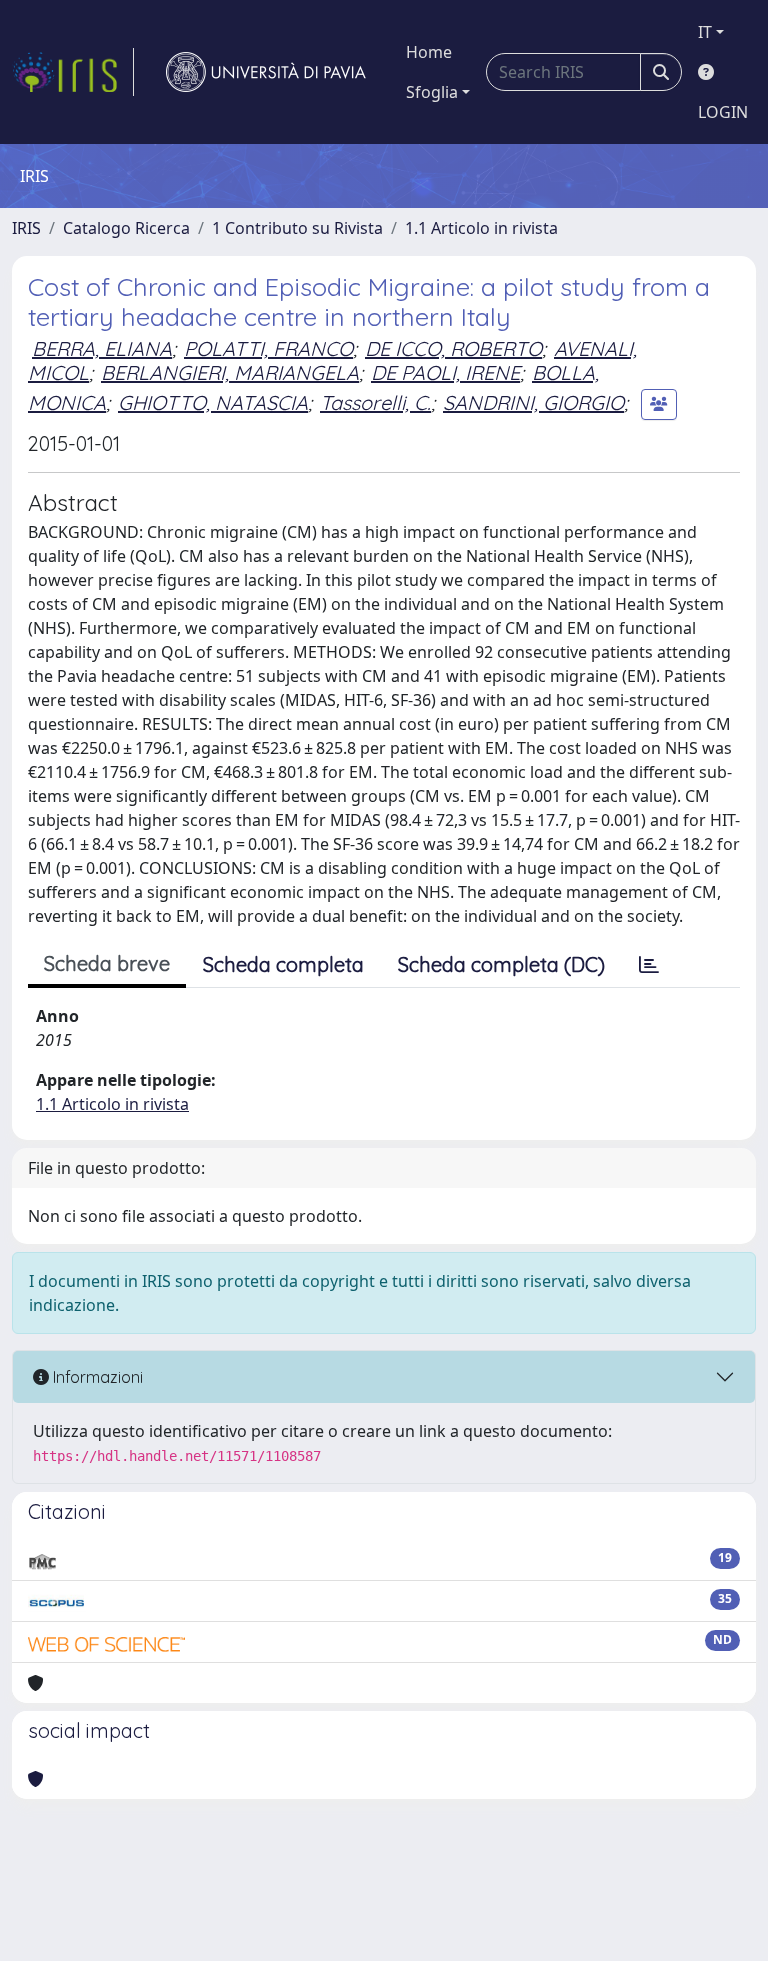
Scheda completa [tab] (283, 964)
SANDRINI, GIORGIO (533, 402)
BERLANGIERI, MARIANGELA (230, 372)
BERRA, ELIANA (102, 348)
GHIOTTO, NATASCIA (213, 402)
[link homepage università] (266, 72)
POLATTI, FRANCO (268, 348)
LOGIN (723, 112)
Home (429, 52)
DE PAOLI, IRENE (445, 372)
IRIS (26, 228)
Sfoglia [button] (432, 92)
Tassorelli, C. (375, 402)
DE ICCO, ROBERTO (453, 348)
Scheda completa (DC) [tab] (501, 964)
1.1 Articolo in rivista (481, 228)
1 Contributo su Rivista (297, 228)
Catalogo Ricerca (126, 228)
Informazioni (96, 1377)
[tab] (649, 965)
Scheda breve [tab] (107, 963)
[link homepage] (73, 72)
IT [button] (705, 32)
